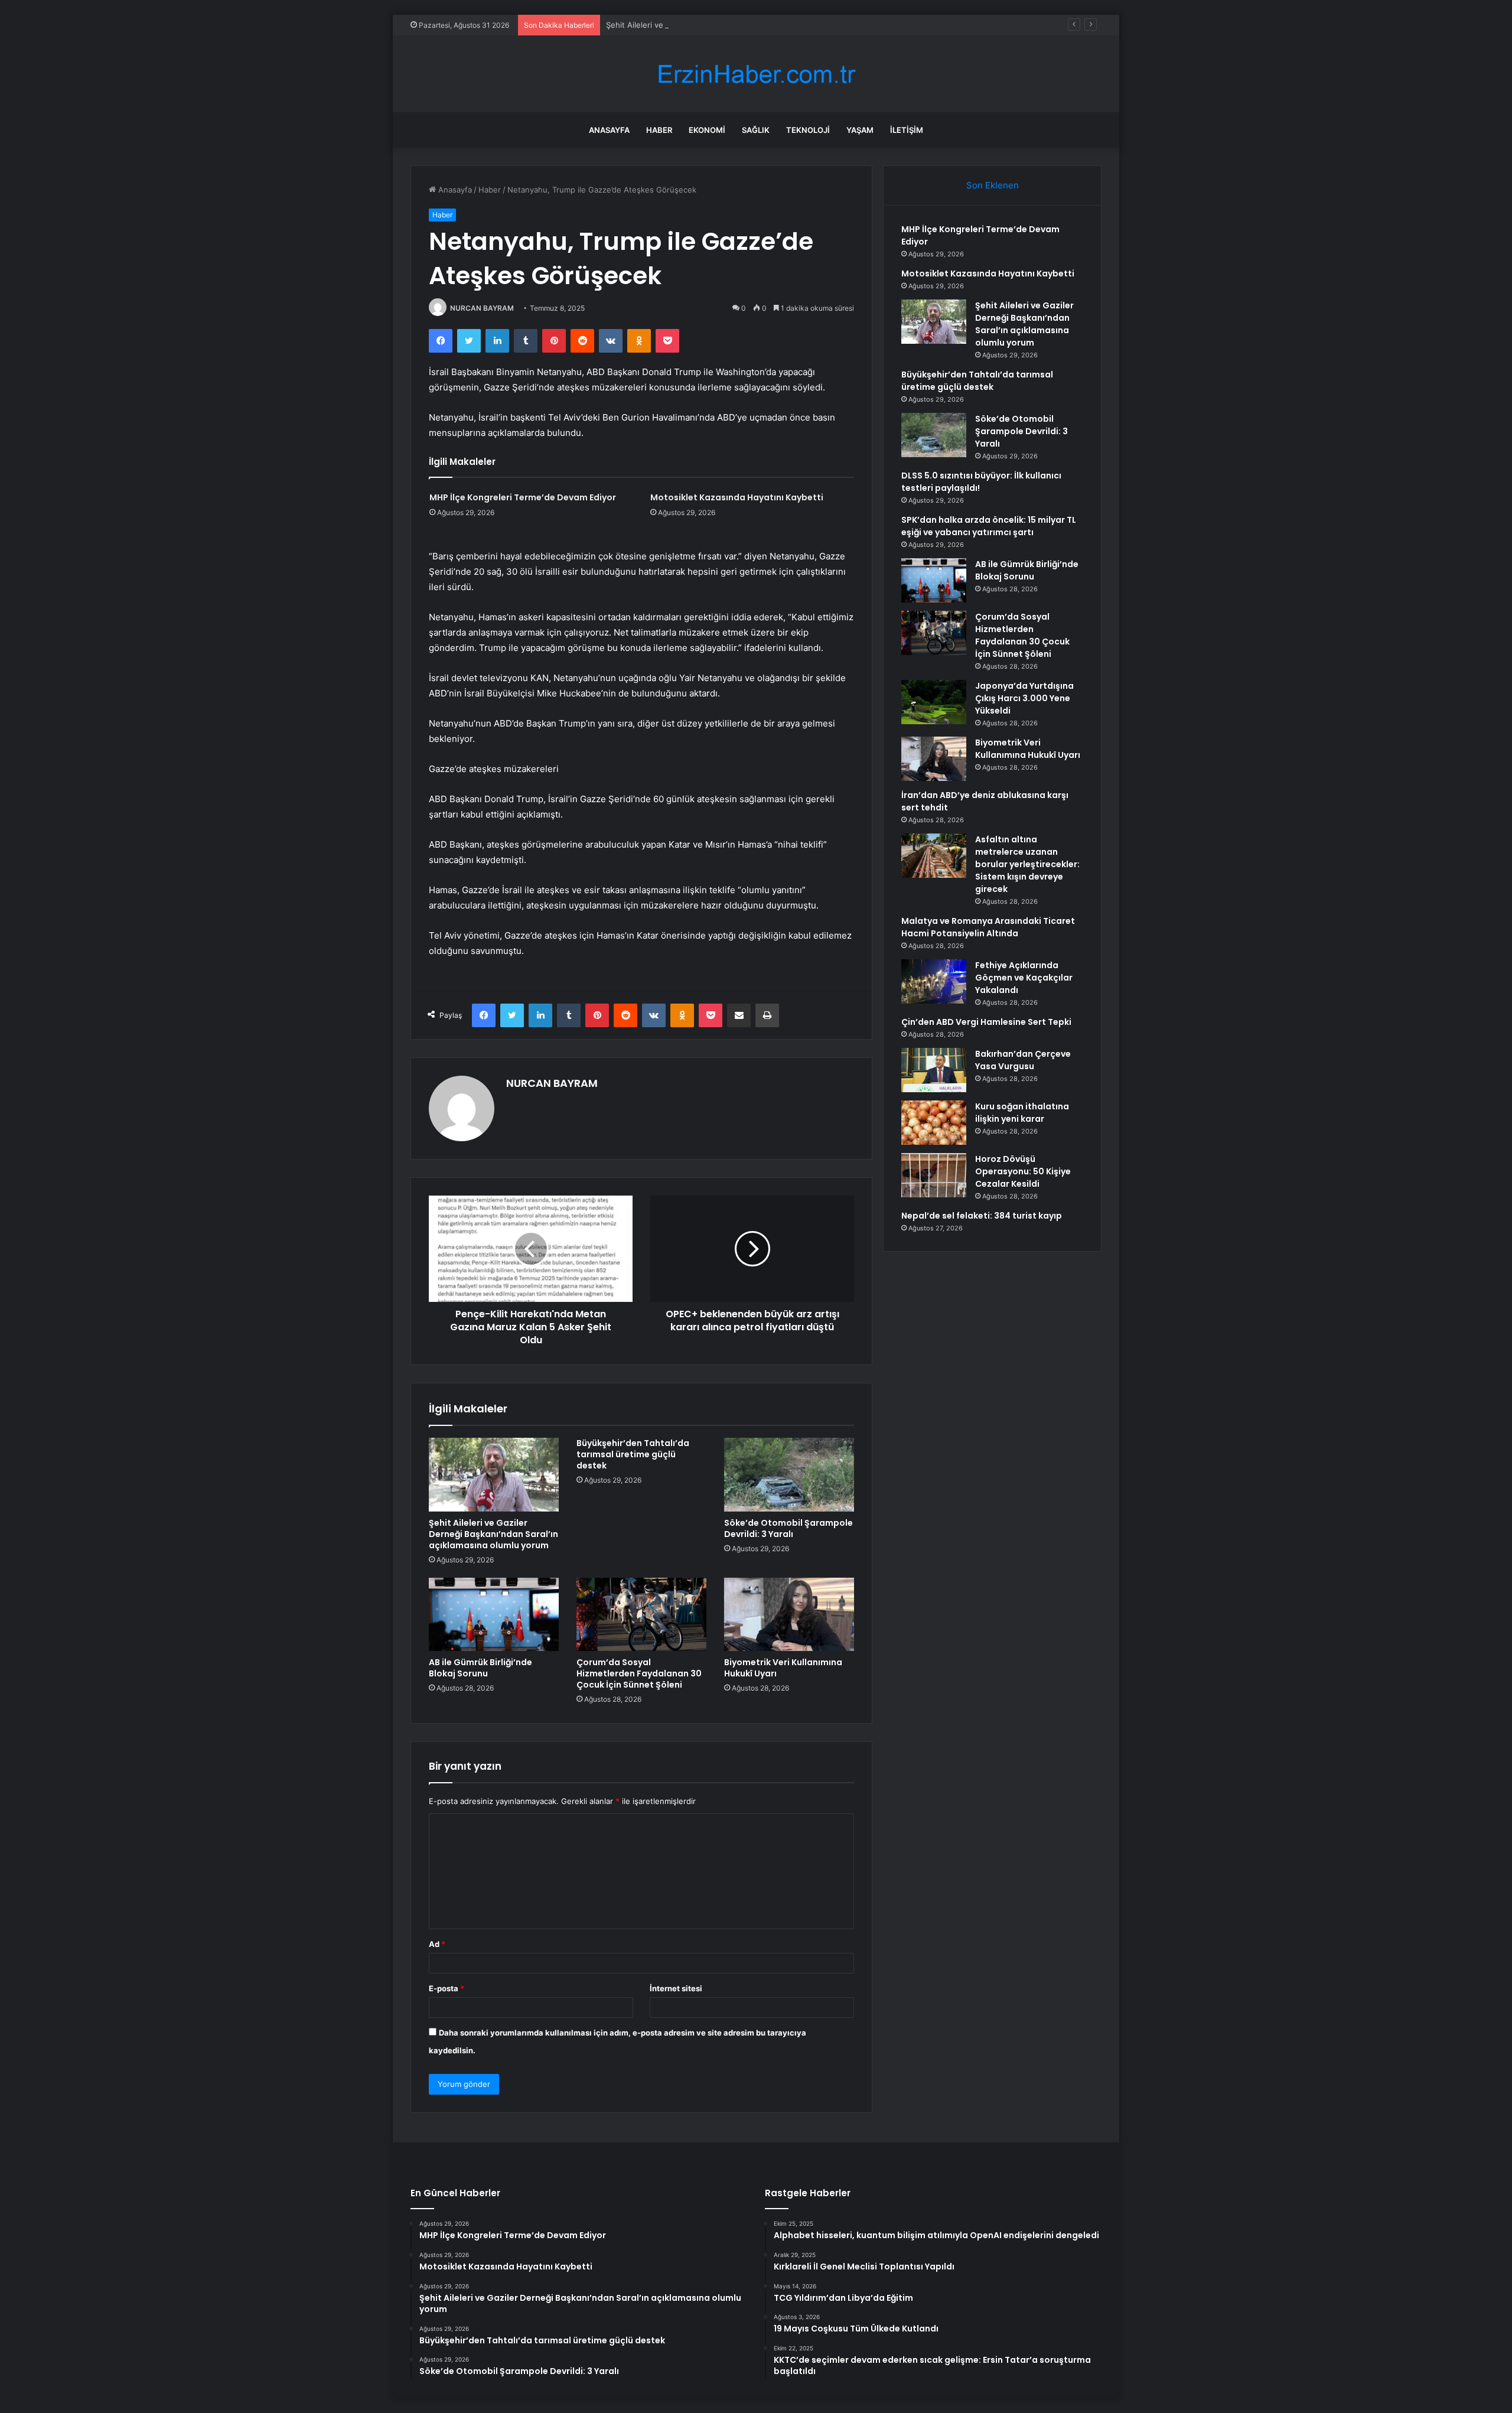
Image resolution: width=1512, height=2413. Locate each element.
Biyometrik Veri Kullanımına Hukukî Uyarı (783, 1668)
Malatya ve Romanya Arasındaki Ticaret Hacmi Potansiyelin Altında (988, 927)
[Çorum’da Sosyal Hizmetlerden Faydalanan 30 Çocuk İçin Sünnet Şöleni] (641, 1614)
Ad (437, 1944)
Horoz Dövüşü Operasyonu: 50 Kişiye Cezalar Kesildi (1023, 1171)
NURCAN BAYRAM (482, 308)
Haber (659, 130)
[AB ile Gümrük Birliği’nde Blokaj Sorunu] (494, 1614)
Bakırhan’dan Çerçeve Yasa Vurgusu (1023, 1060)
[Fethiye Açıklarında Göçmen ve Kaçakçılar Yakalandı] (934, 981)
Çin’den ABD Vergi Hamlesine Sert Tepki (986, 1022)
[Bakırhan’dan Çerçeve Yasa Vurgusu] (934, 1070)
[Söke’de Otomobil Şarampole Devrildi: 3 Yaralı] (789, 1474)
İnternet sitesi (676, 1988)
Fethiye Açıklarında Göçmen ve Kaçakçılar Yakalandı (1024, 978)
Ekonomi (707, 130)
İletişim (907, 130)
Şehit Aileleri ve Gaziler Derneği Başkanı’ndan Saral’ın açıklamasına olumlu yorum (753, 25)
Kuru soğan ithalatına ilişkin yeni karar (1022, 1113)
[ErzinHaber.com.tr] (756, 74)
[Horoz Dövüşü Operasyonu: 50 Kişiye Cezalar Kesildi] (934, 1175)
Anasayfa (609, 130)
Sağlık (756, 130)
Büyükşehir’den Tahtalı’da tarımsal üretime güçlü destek (633, 1454)
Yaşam (860, 130)
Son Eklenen (993, 185)
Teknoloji (808, 130)
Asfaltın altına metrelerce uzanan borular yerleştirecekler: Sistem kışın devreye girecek (1027, 864)
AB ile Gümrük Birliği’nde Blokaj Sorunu (480, 1668)
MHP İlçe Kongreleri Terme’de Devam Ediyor (523, 497)
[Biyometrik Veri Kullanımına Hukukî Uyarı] (789, 1614)
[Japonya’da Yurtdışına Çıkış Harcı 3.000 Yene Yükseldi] (934, 702)
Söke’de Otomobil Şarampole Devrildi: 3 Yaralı (788, 1528)
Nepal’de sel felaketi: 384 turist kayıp (982, 1216)
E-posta (447, 1988)
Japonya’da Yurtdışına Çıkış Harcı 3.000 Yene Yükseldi (1024, 698)
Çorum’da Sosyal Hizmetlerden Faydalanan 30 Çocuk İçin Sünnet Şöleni (639, 1673)
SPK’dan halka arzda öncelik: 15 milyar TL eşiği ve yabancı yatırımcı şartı (989, 526)
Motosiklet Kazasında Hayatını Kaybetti (737, 497)
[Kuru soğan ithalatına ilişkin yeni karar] (934, 1123)
